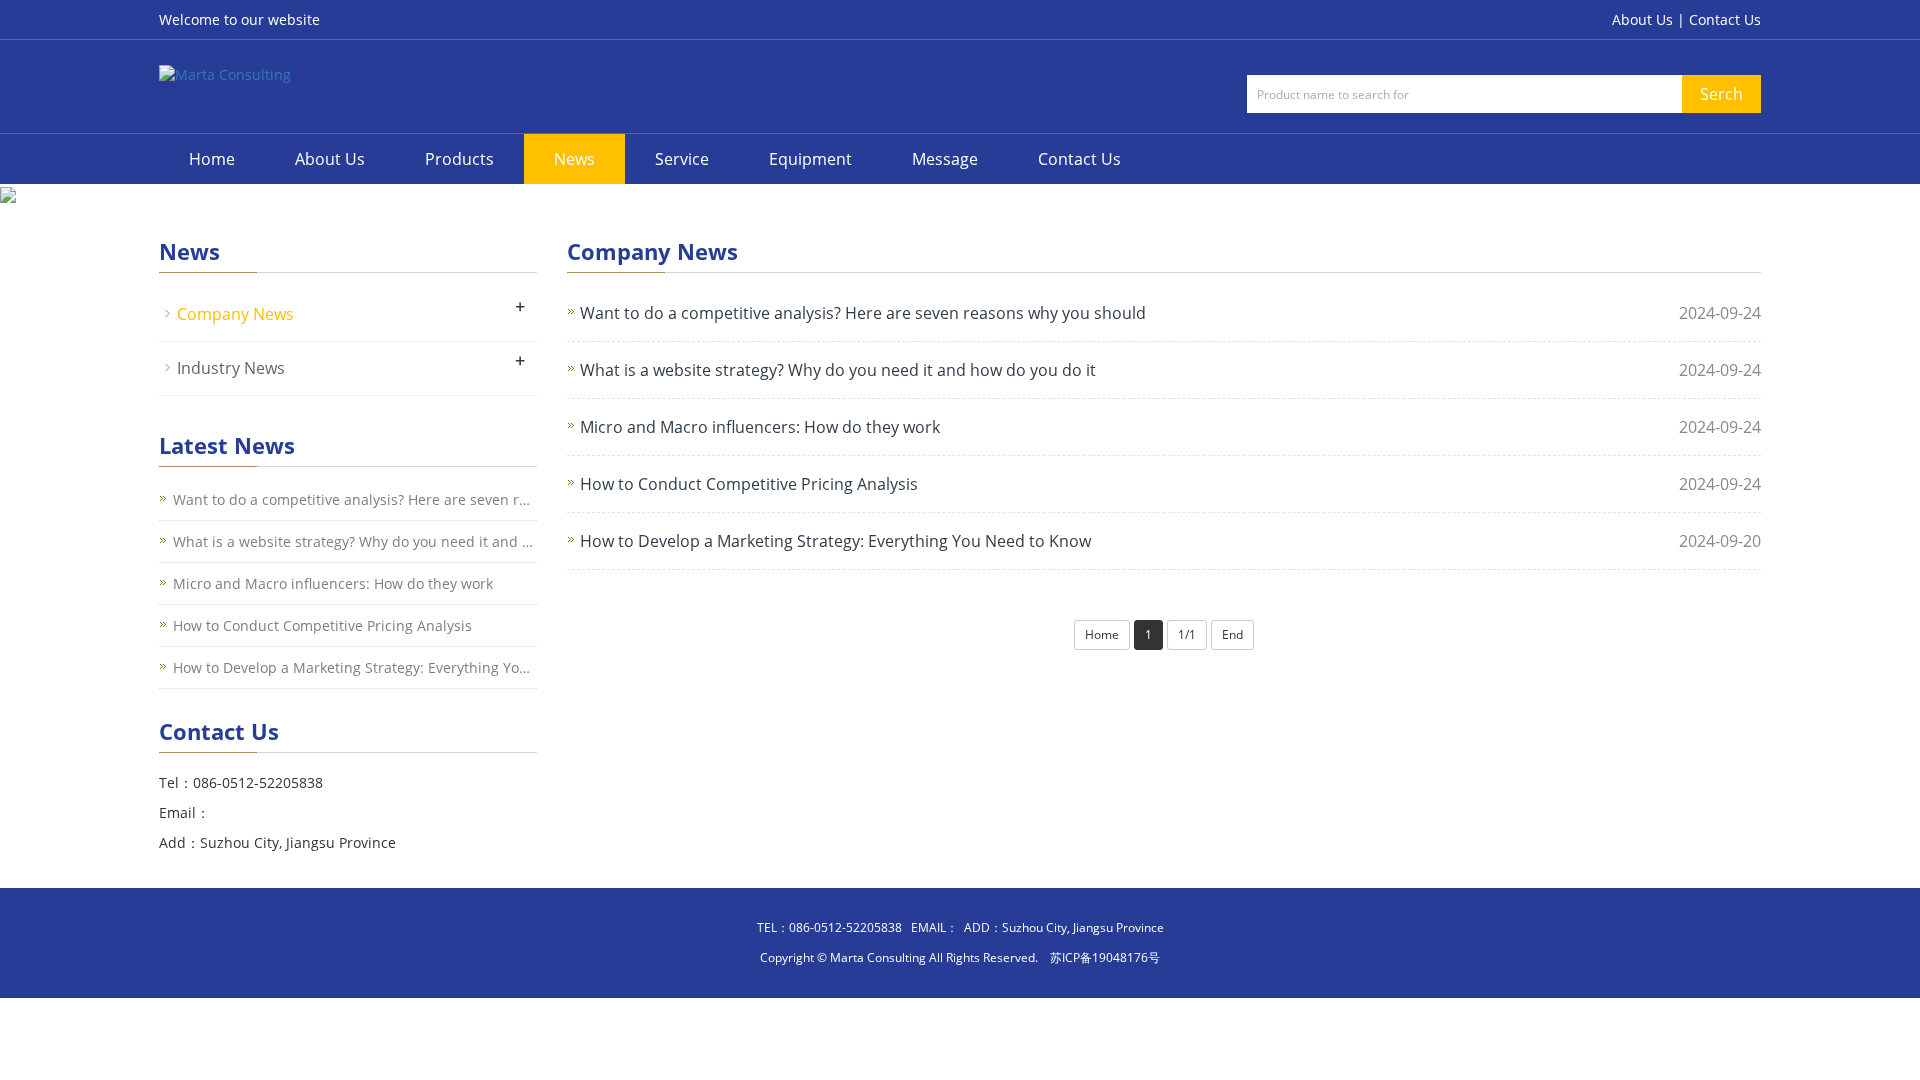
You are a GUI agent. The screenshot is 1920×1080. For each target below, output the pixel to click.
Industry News (231, 368)
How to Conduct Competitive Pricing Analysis (749, 484)
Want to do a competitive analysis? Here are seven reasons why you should (863, 313)
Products (459, 159)
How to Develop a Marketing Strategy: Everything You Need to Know (835, 541)
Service (682, 159)
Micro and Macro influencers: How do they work (760, 427)
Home (212, 159)
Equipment (810, 159)
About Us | (1650, 19)
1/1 (1187, 634)
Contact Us (1725, 19)
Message (945, 159)
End (1232, 634)
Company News (235, 314)
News (574, 159)
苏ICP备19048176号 (1105, 957)
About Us (330, 159)
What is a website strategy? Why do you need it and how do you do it (838, 370)
